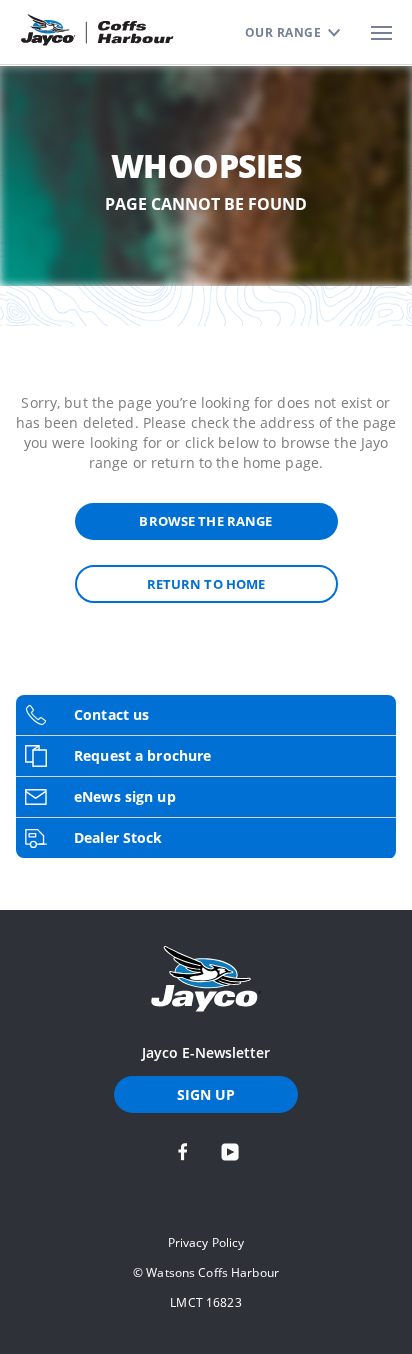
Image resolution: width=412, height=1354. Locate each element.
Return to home (206, 584)
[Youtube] (230, 1152)
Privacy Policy (206, 1242)
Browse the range (205, 521)
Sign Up (206, 1094)
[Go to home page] (206, 979)
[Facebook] (183, 1152)
